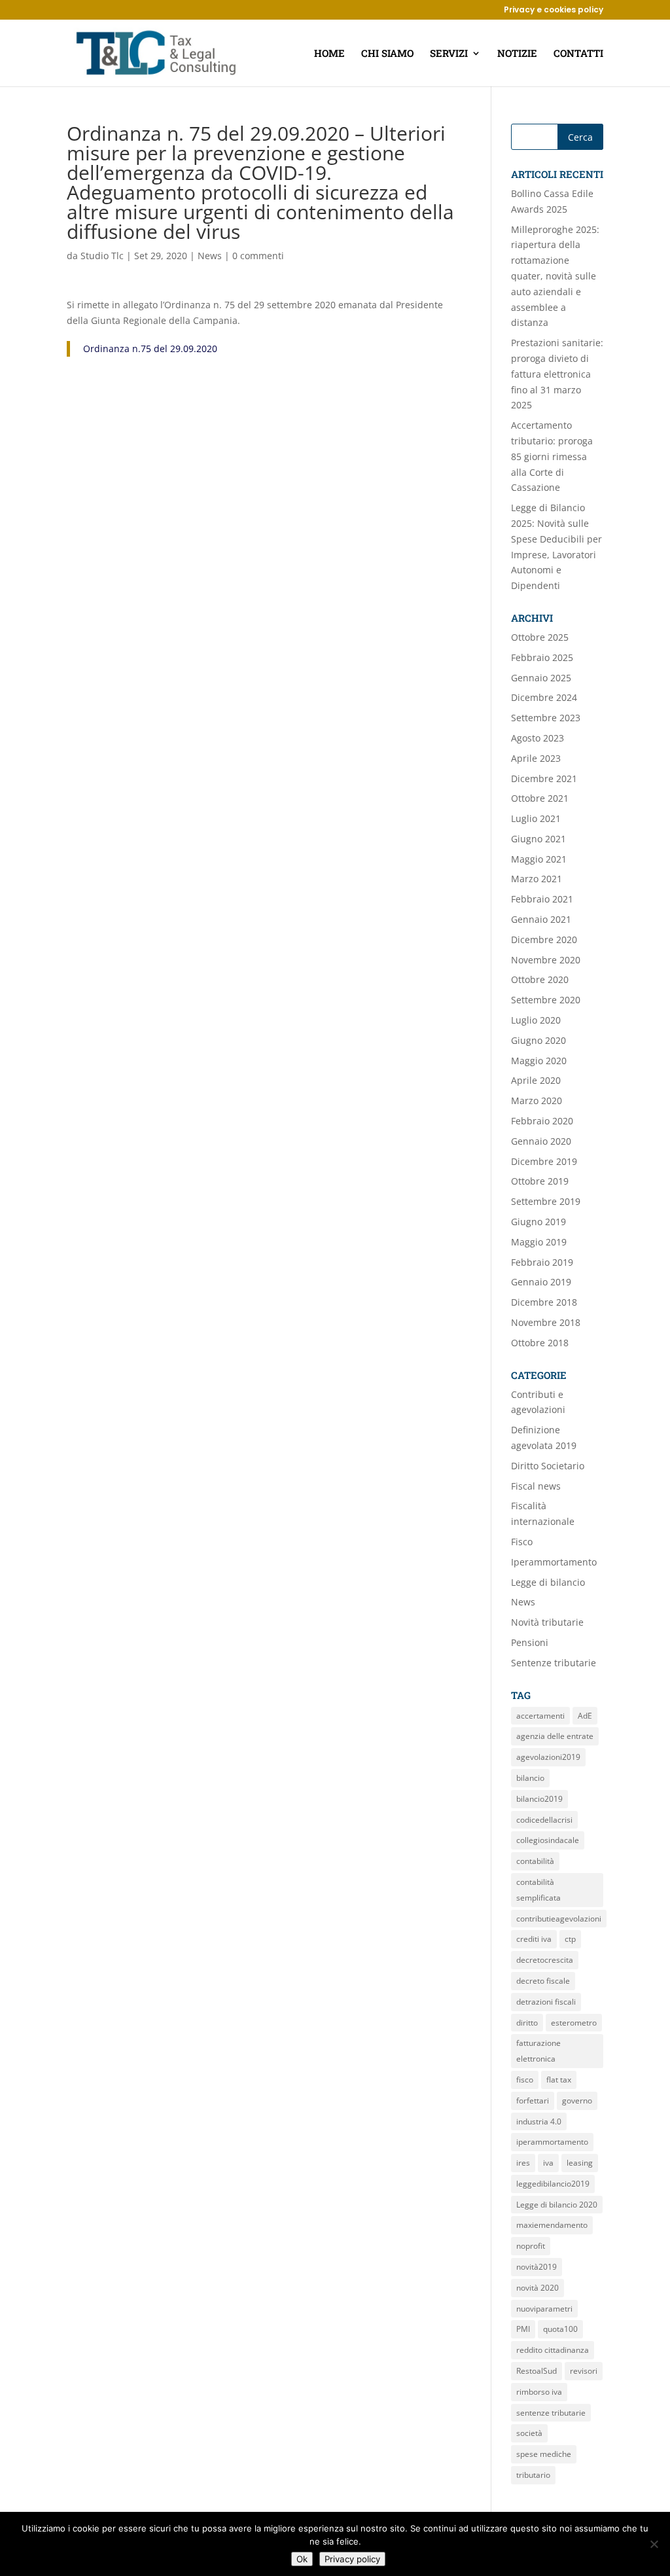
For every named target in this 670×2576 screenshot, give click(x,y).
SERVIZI (449, 54)
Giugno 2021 (538, 839)
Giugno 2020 (538, 1040)
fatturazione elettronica (538, 2051)
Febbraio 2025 (542, 657)
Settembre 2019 (546, 1201)
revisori (584, 2371)
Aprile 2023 (536, 758)
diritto (527, 2023)
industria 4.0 (539, 2121)
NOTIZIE (517, 54)
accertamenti (540, 1716)
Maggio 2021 (539, 859)
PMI (523, 2329)
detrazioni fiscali (546, 2002)
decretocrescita (545, 1960)
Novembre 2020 (546, 960)
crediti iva (534, 1939)
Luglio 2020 (536, 1020)
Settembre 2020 (546, 1000)
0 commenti (258, 256)
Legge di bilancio (548, 1582)
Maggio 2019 (539, 1242)
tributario (533, 2475)
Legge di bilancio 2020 (557, 2205)
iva (548, 2163)
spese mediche (544, 2454)
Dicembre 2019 (544, 1161)
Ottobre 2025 (540, 637)
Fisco (522, 1542)
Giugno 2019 (538, 1222)
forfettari (533, 2101)
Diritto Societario (548, 1466)
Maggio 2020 (539, 1061)
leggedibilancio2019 (553, 2184)
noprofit (531, 2246)
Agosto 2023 (538, 738)
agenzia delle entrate (555, 1736)
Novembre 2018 (546, 1322)
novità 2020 (538, 2288)
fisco (525, 2080)
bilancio (530, 1778)
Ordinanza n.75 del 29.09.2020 (150, 349)
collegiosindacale (548, 1840)
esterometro (574, 2023)
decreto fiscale (543, 1981)
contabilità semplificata (538, 1890)
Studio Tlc (102, 256)
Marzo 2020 (537, 1100)
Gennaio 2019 (541, 1282)
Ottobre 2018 (540, 1343)
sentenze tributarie (551, 2413)
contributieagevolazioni (559, 1919)
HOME (329, 54)
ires (523, 2163)
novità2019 (537, 2267)
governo (577, 2101)
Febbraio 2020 (542, 1121)
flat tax (559, 2080)
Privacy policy (352, 2559)
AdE (585, 1716)
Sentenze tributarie (554, 1663)
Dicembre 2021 (544, 778)
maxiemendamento (552, 2225)
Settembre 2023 (546, 718)
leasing (580, 2163)
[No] (654, 2544)
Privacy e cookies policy (554, 10)
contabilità (535, 1861)
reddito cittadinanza (553, 2350)
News (210, 256)
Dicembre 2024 (544, 697)
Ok (302, 2559)
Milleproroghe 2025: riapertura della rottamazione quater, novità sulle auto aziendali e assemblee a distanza (555, 276)
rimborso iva (539, 2392)
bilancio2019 (539, 1799)
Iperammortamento (554, 1562)
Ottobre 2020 (540, 979)
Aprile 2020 (536, 1080)
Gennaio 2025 (541, 678)
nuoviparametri (544, 2309)
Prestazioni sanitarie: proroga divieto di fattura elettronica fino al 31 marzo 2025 (557, 374)
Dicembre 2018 (544, 1302)
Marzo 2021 (537, 879)
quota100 (560, 2329)
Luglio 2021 (536, 818)
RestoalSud (537, 2371)
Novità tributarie (547, 1622)
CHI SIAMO (387, 54)
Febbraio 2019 (542, 1262)
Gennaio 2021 (541, 919)
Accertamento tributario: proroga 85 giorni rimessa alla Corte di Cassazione (552, 456)
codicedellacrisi (544, 1820)
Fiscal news (536, 1486)
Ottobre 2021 (540, 798)
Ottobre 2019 (540, 1181)
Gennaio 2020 (541, 1141)
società (529, 2433)
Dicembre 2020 (544, 939)
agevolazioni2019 (548, 1757)
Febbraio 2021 (542, 899)
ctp (570, 1939)
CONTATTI (578, 54)
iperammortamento (552, 2142)
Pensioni (530, 1642)
